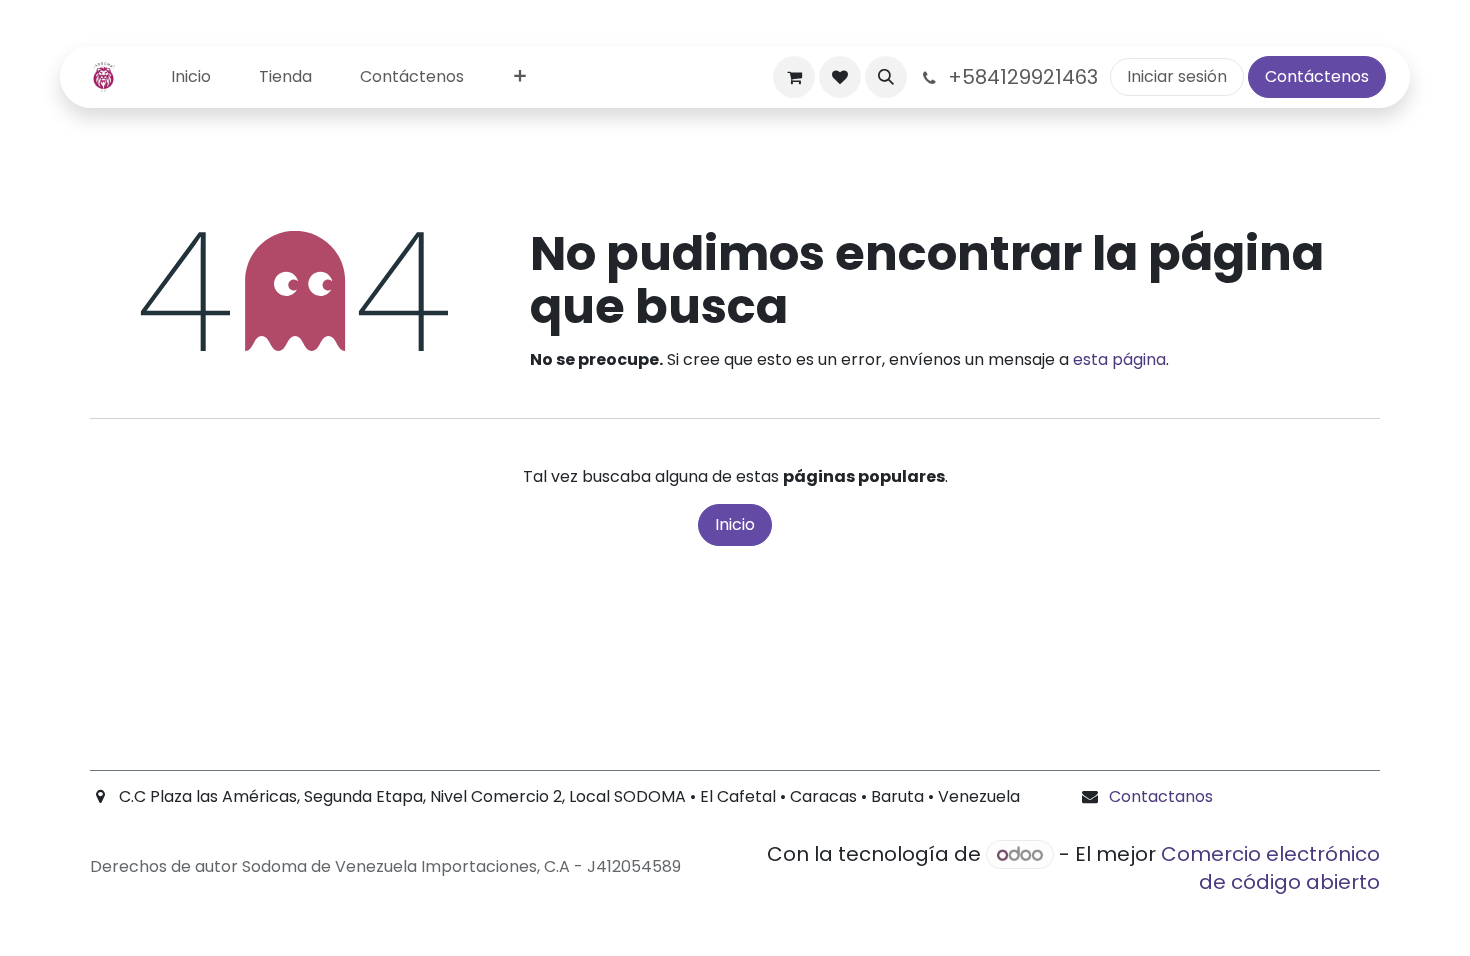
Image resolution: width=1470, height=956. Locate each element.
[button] (886, 77)
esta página (1119, 359)
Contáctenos (1317, 76)
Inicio (735, 524)
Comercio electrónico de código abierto (1270, 868)
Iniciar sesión (1177, 76)
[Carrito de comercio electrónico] (794, 77)
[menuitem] (191, 77)
